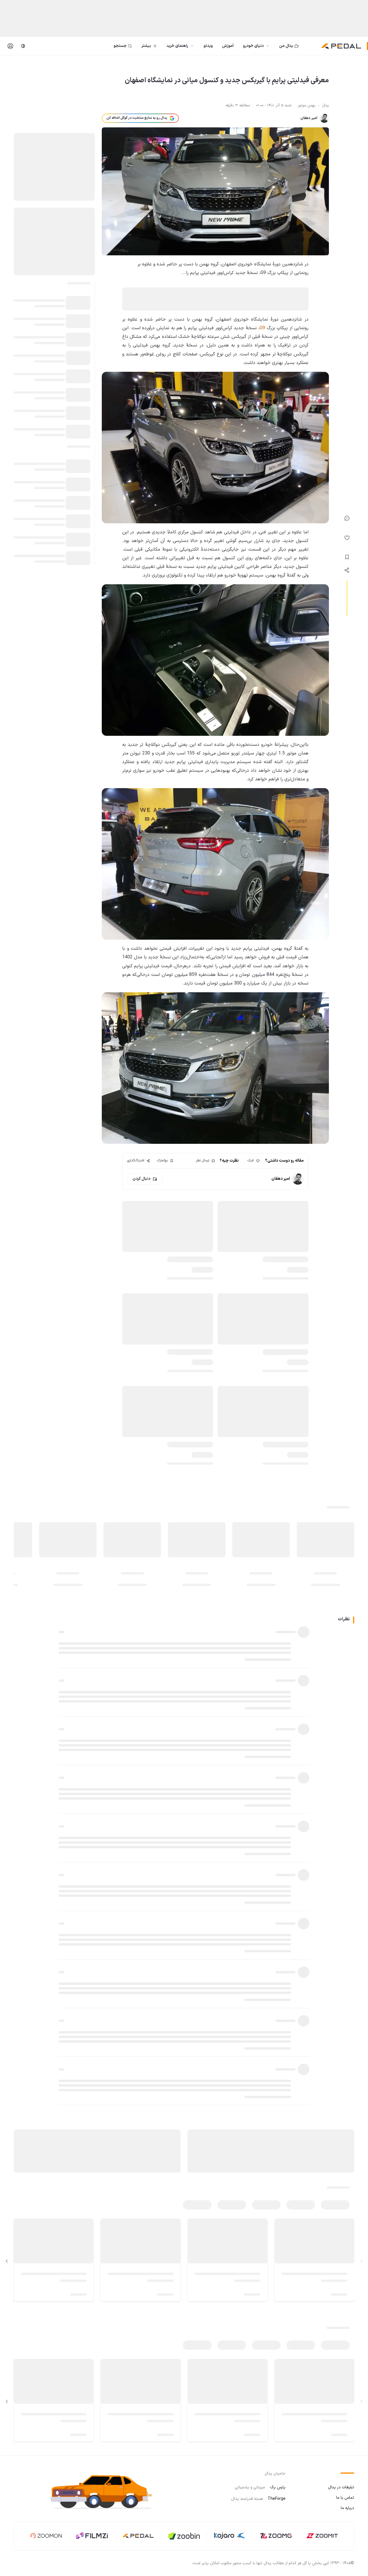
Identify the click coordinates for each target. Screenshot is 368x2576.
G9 (262, 328)
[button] (106, 2491)
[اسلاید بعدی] (7, 2261)
